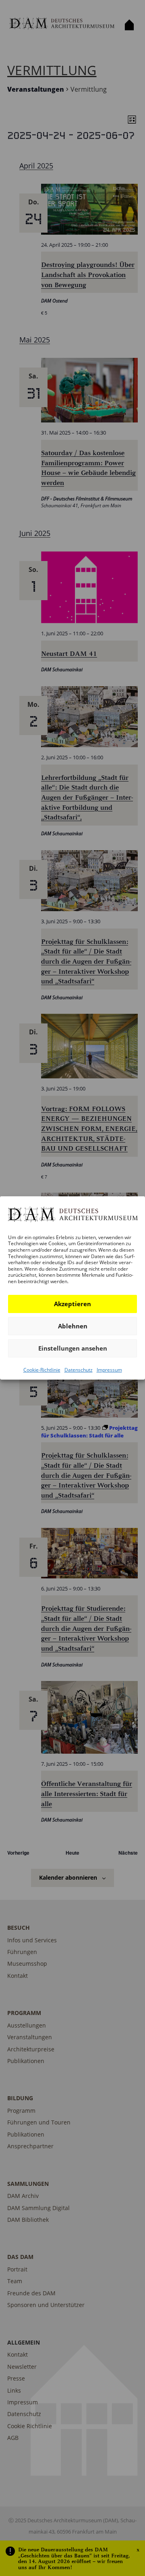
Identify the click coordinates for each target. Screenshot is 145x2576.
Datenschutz (79, 1369)
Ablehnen (73, 1326)
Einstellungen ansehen (73, 1348)
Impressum (109, 1369)
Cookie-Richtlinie (42, 1369)
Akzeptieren (72, 1304)
